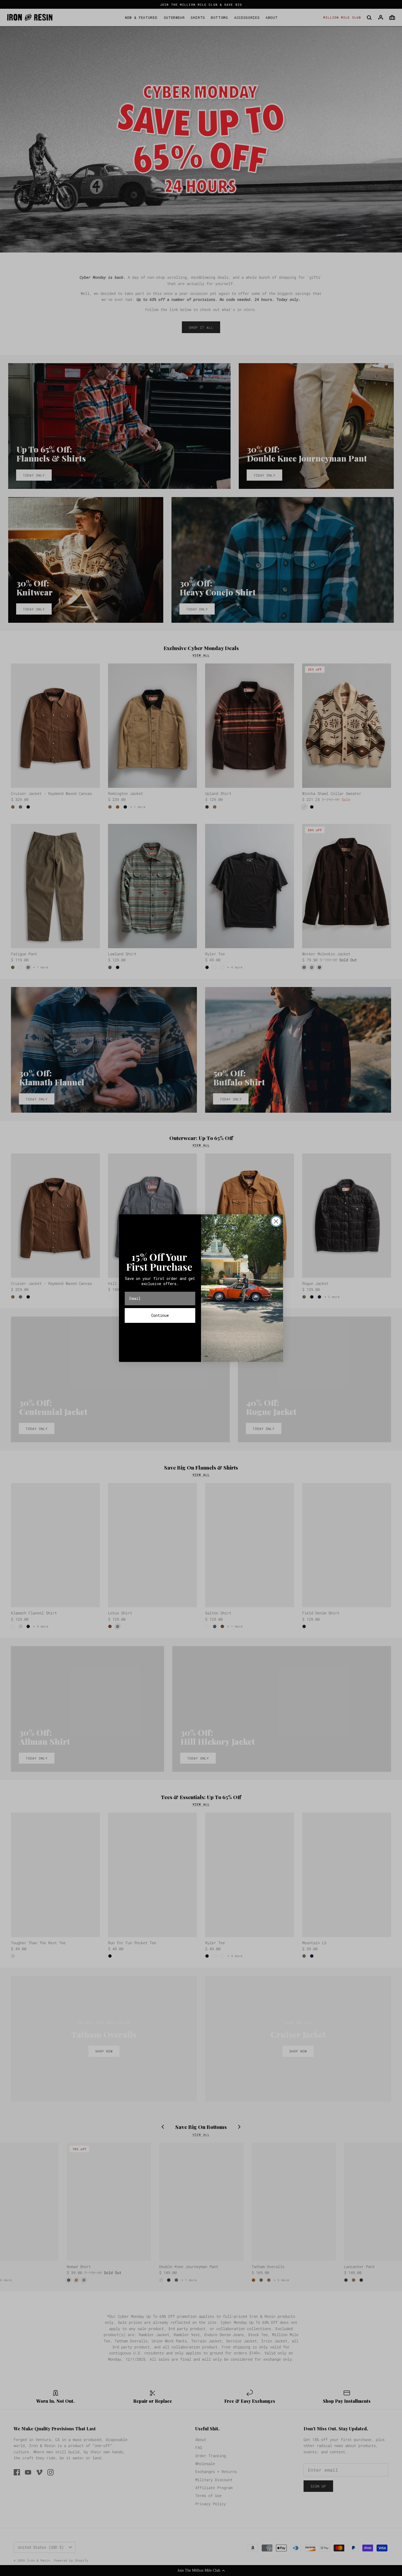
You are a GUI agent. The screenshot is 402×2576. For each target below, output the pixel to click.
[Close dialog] (276, 1221)
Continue (160, 1315)
